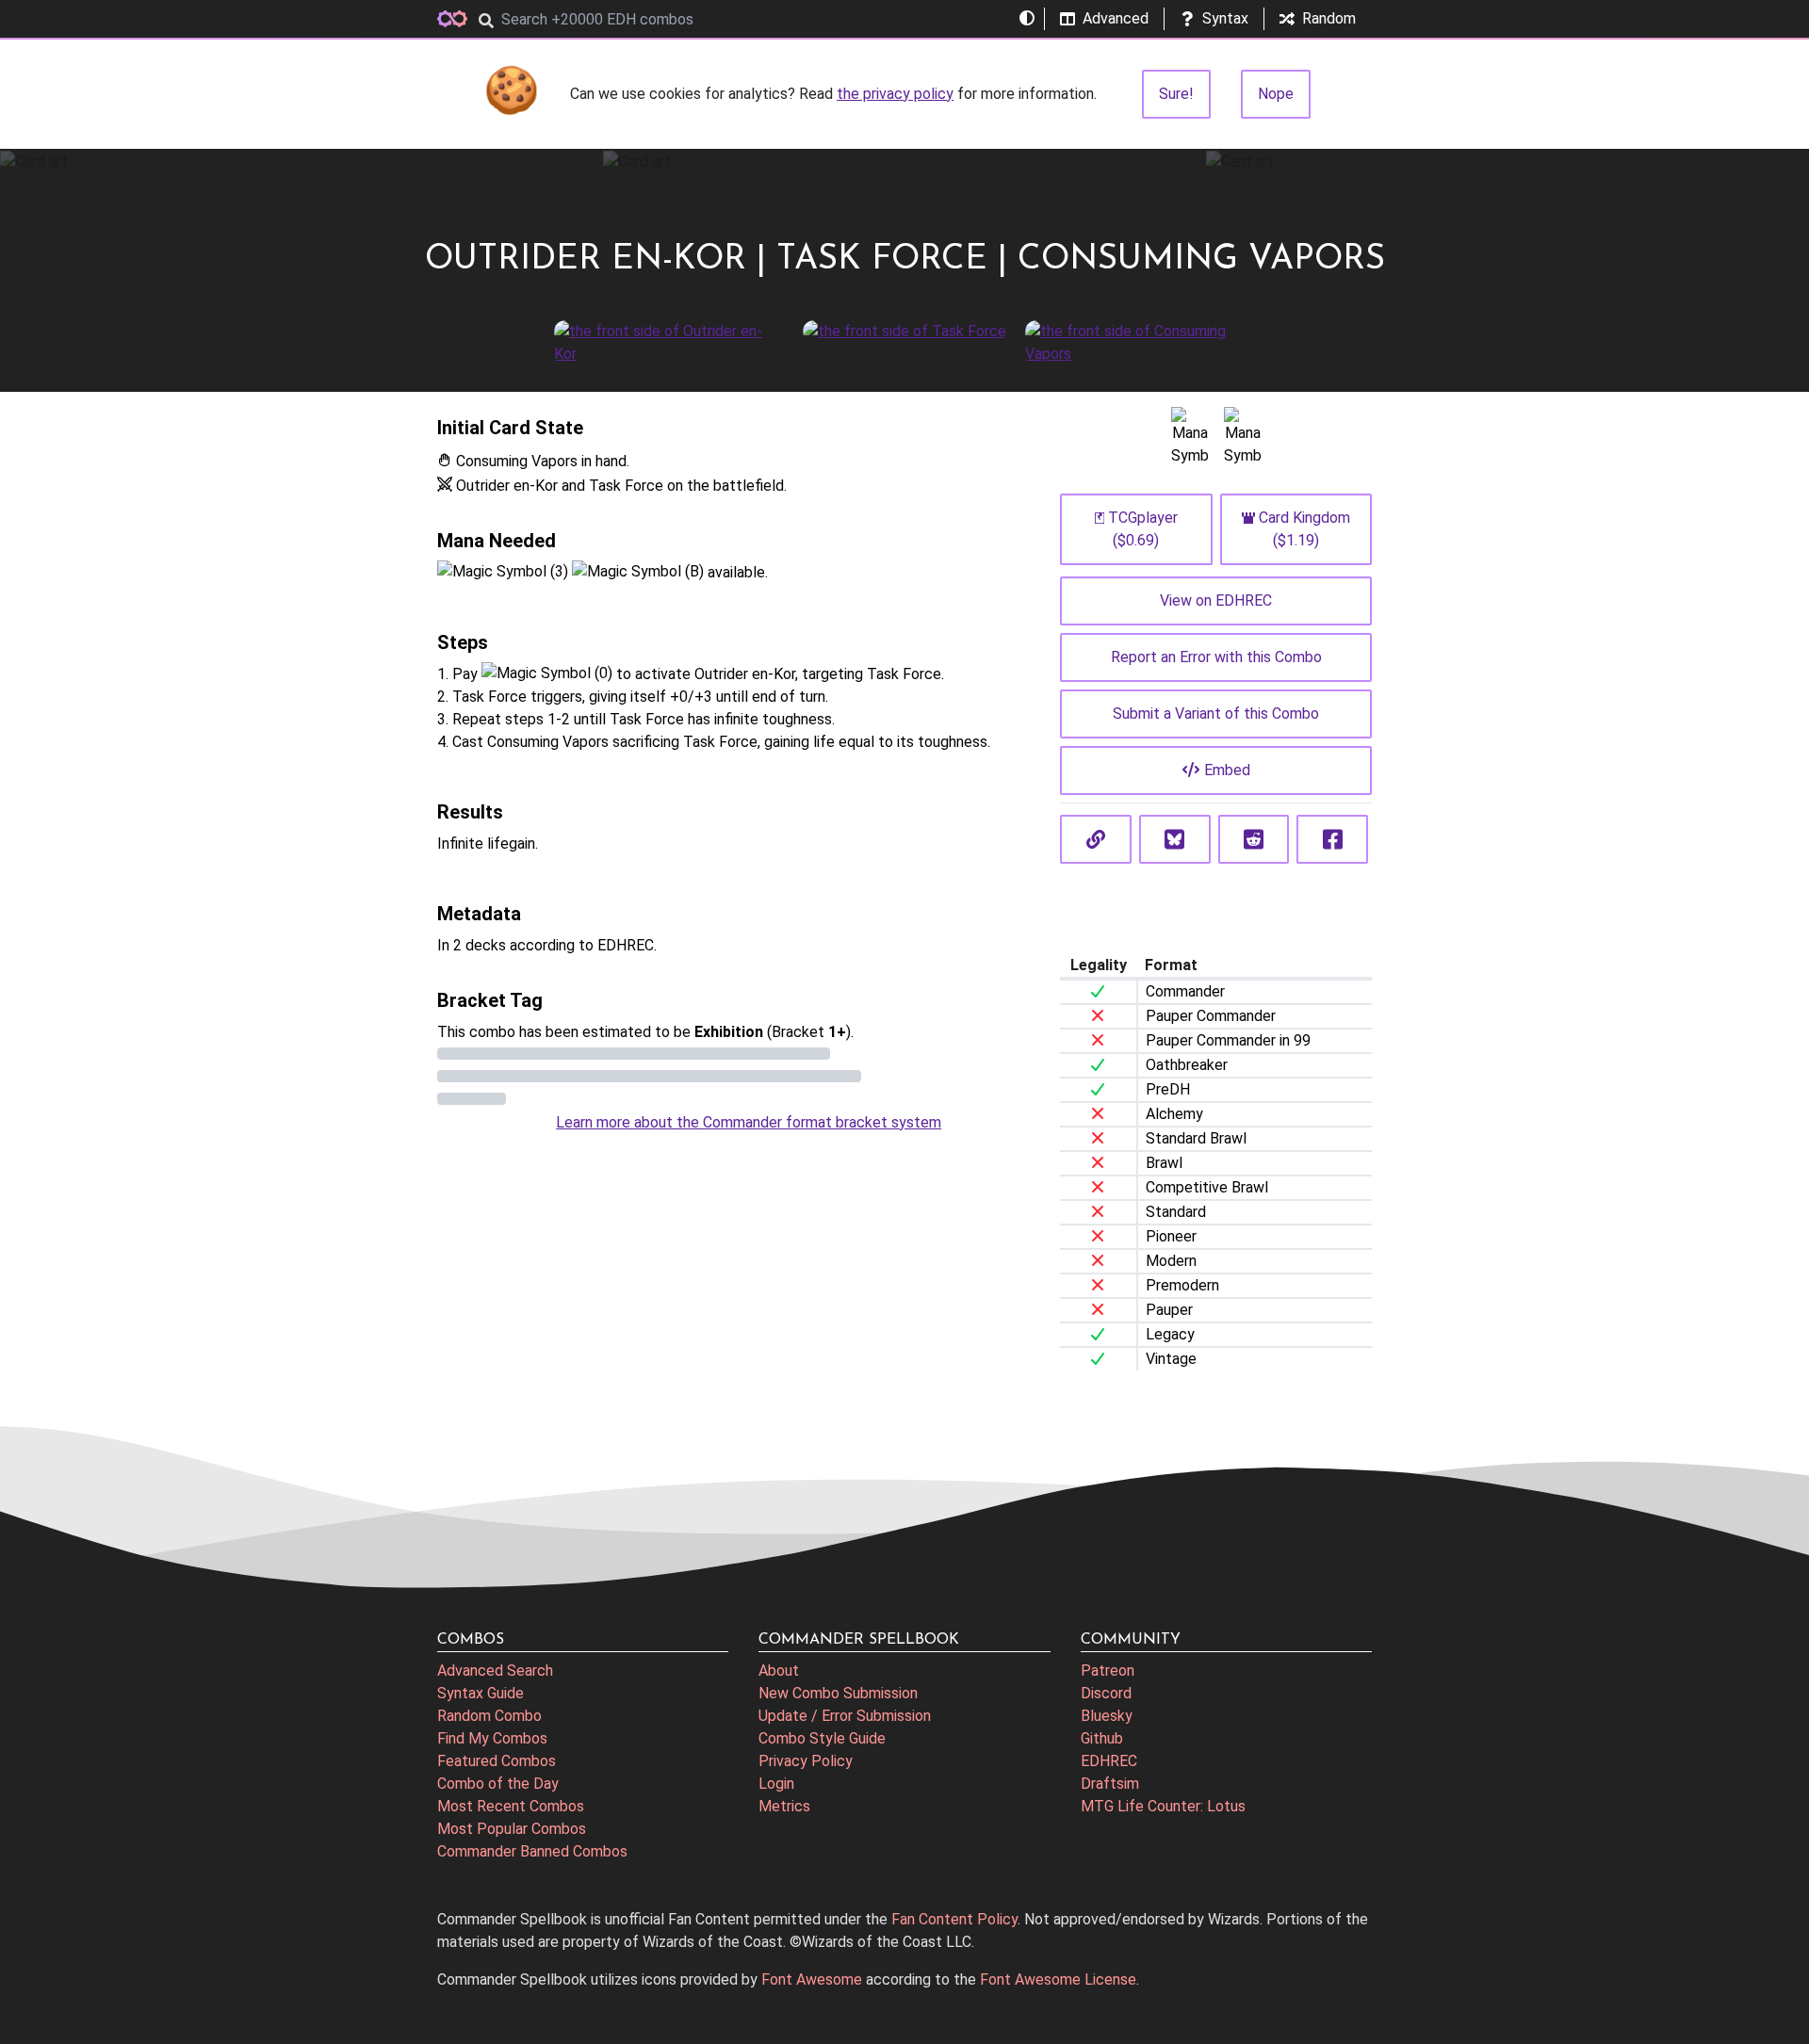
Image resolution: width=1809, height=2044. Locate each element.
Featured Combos (497, 1761)
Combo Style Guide (822, 1738)
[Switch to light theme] (1027, 19)
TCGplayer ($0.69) (1143, 529)
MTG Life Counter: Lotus (1163, 1806)
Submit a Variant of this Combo (1216, 714)
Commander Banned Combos (532, 1851)
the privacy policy (895, 94)
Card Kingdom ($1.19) (1304, 529)
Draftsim (1110, 1784)
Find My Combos (492, 1738)
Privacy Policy (806, 1761)
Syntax (1225, 18)
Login (776, 1784)
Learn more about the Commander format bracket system (749, 1122)
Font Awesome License (1058, 1979)
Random (1329, 18)
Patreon (1108, 1671)
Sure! (1176, 94)
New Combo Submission (838, 1693)
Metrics (784, 1806)
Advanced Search (495, 1671)
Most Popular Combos (512, 1829)
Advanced (1116, 18)
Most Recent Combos (511, 1806)
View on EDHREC (1216, 600)
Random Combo (489, 1716)
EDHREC (1109, 1761)
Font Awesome (812, 1979)
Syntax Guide (481, 1693)
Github (1102, 1738)
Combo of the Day (498, 1784)
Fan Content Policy (954, 1919)
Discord (1106, 1693)
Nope (1276, 94)
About (779, 1671)
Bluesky (1107, 1716)
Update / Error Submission (845, 1716)
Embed (1227, 770)
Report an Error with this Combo (1216, 657)
